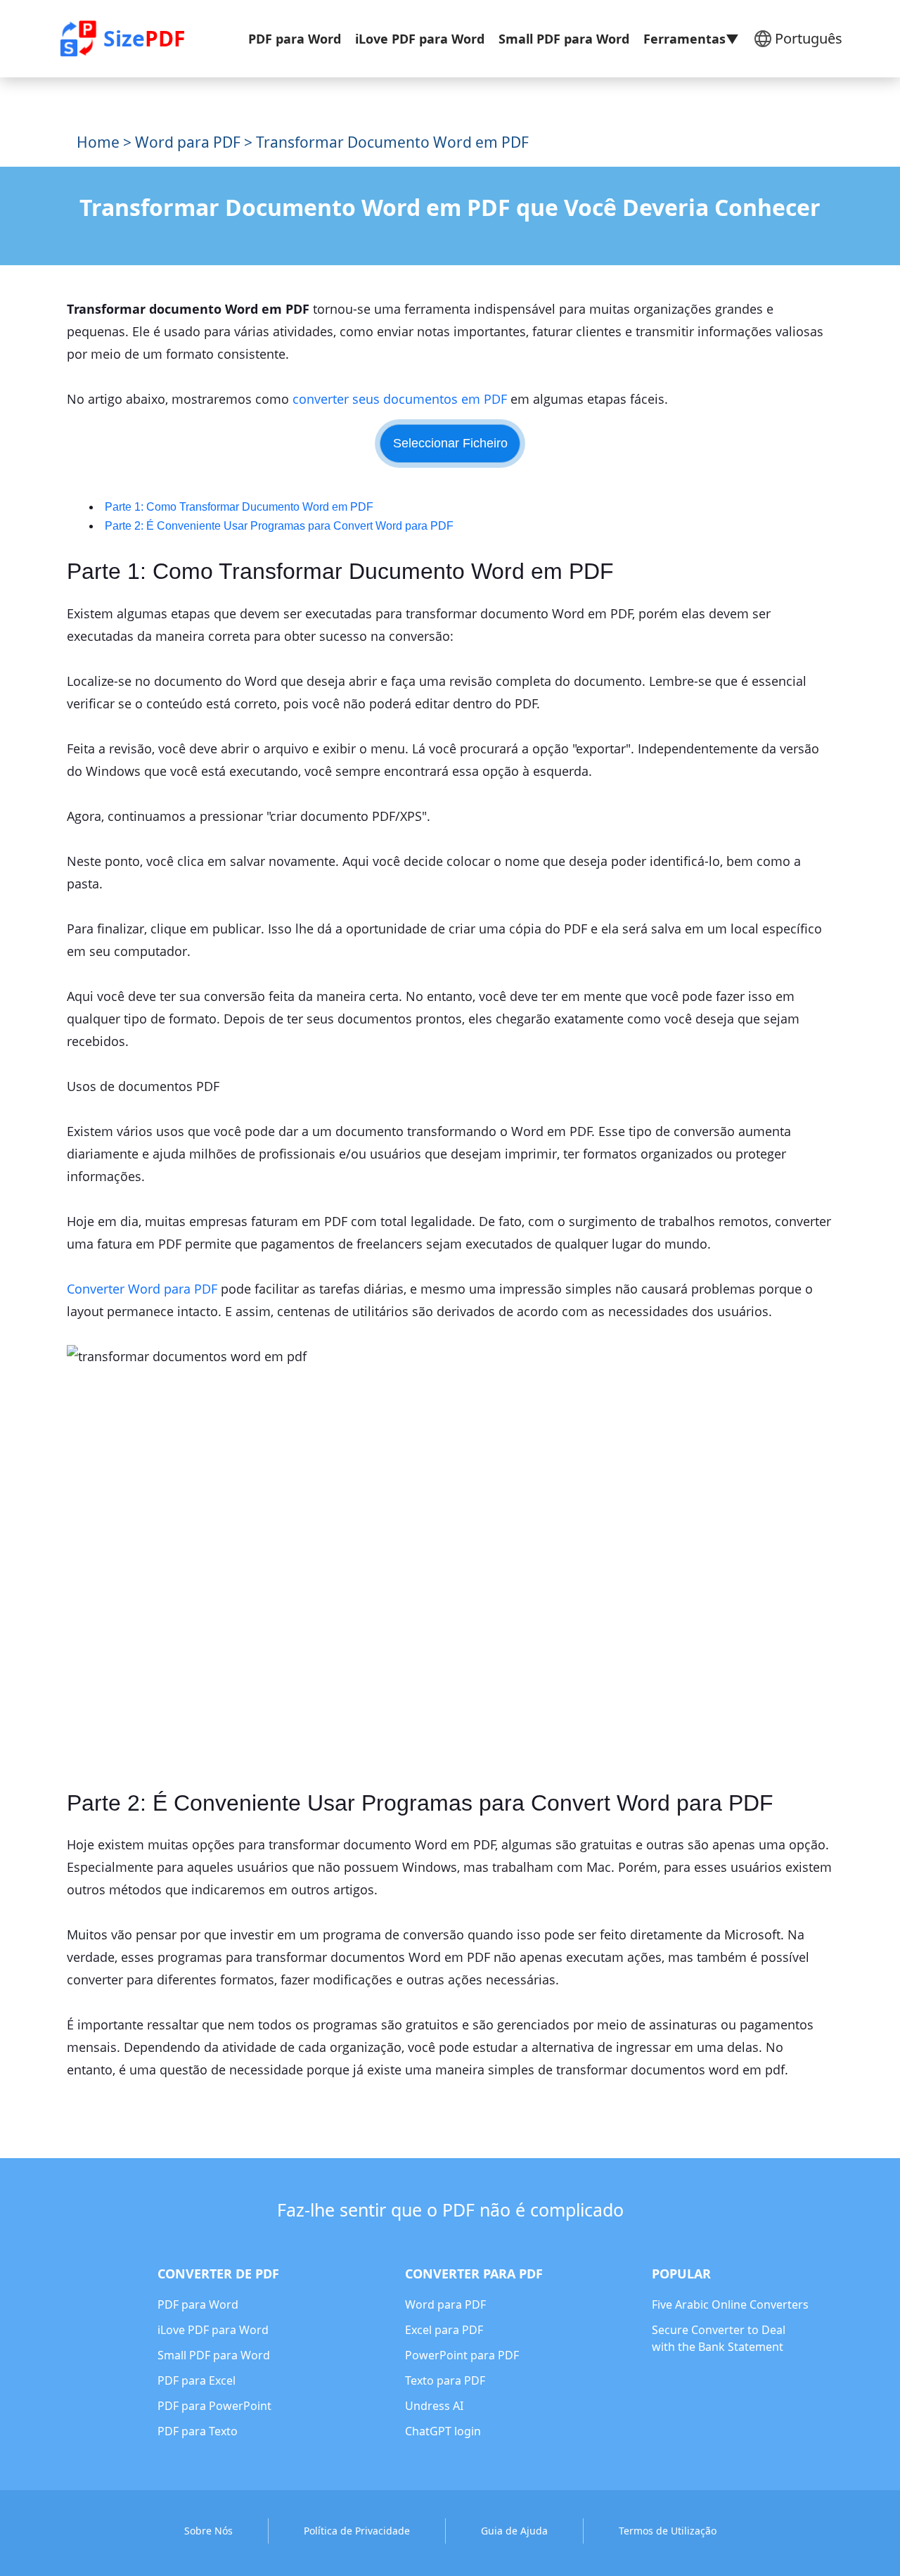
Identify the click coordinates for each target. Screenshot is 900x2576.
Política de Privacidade (357, 2531)
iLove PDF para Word (420, 39)
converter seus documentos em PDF (400, 399)
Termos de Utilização (668, 2531)
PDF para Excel (197, 2380)
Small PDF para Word (564, 39)
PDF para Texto (198, 2431)
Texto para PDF (445, 2380)
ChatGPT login (443, 2431)
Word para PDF (188, 142)
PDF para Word (295, 39)
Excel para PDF (444, 2330)
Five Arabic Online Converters (730, 2304)
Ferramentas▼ (691, 39)
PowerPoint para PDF (462, 2355)
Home (98, 142)
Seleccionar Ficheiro (450, 443)
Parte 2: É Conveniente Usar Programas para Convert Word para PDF (279, 526)
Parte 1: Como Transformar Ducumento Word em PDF (239, 507)
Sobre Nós (208, 2531)
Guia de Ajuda (514, 2531)
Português (809, 38)
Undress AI (434, 2406)
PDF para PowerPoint (214, 2406)
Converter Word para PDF (142, 1289)
